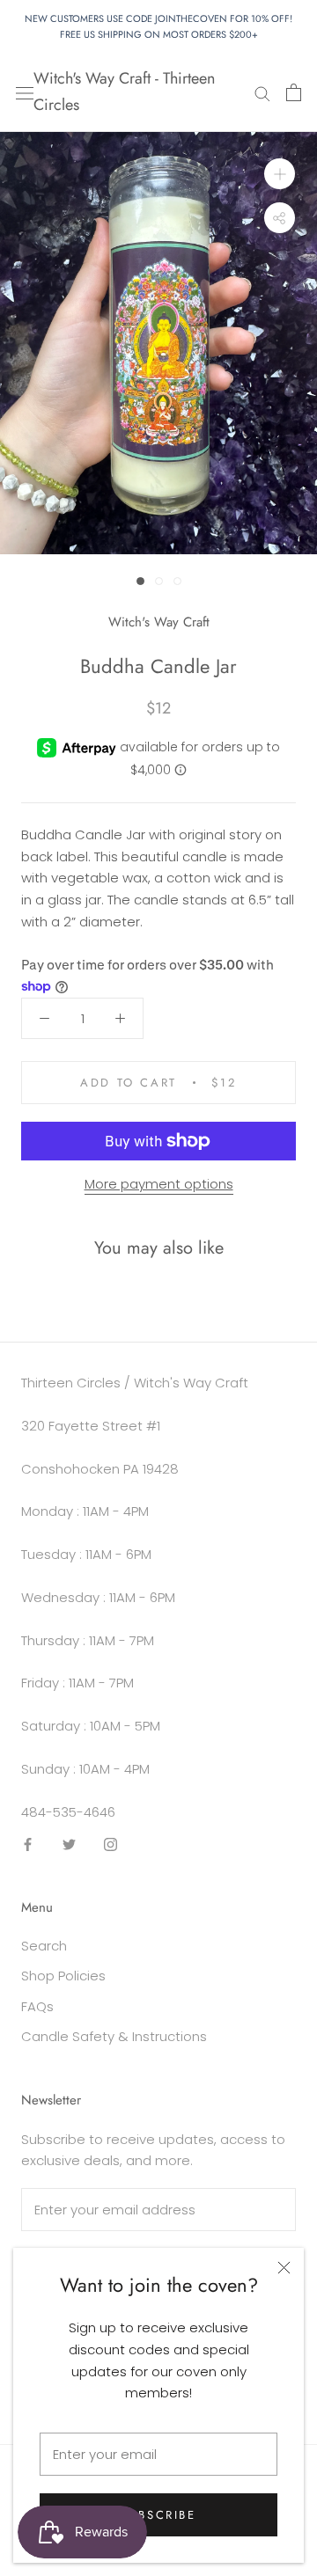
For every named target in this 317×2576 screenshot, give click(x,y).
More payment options (159, 1184)
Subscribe (158, 2515)
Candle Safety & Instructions (114, 2036)
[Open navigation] (25, 92)
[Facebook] (28, 1844)
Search (44, 1946)
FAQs (37, 2006)
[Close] (284, 2268)
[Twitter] (69, 1844)
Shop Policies (63, 1976)
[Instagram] (111, 1844)
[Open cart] (294, 92)
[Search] (262, 92)
